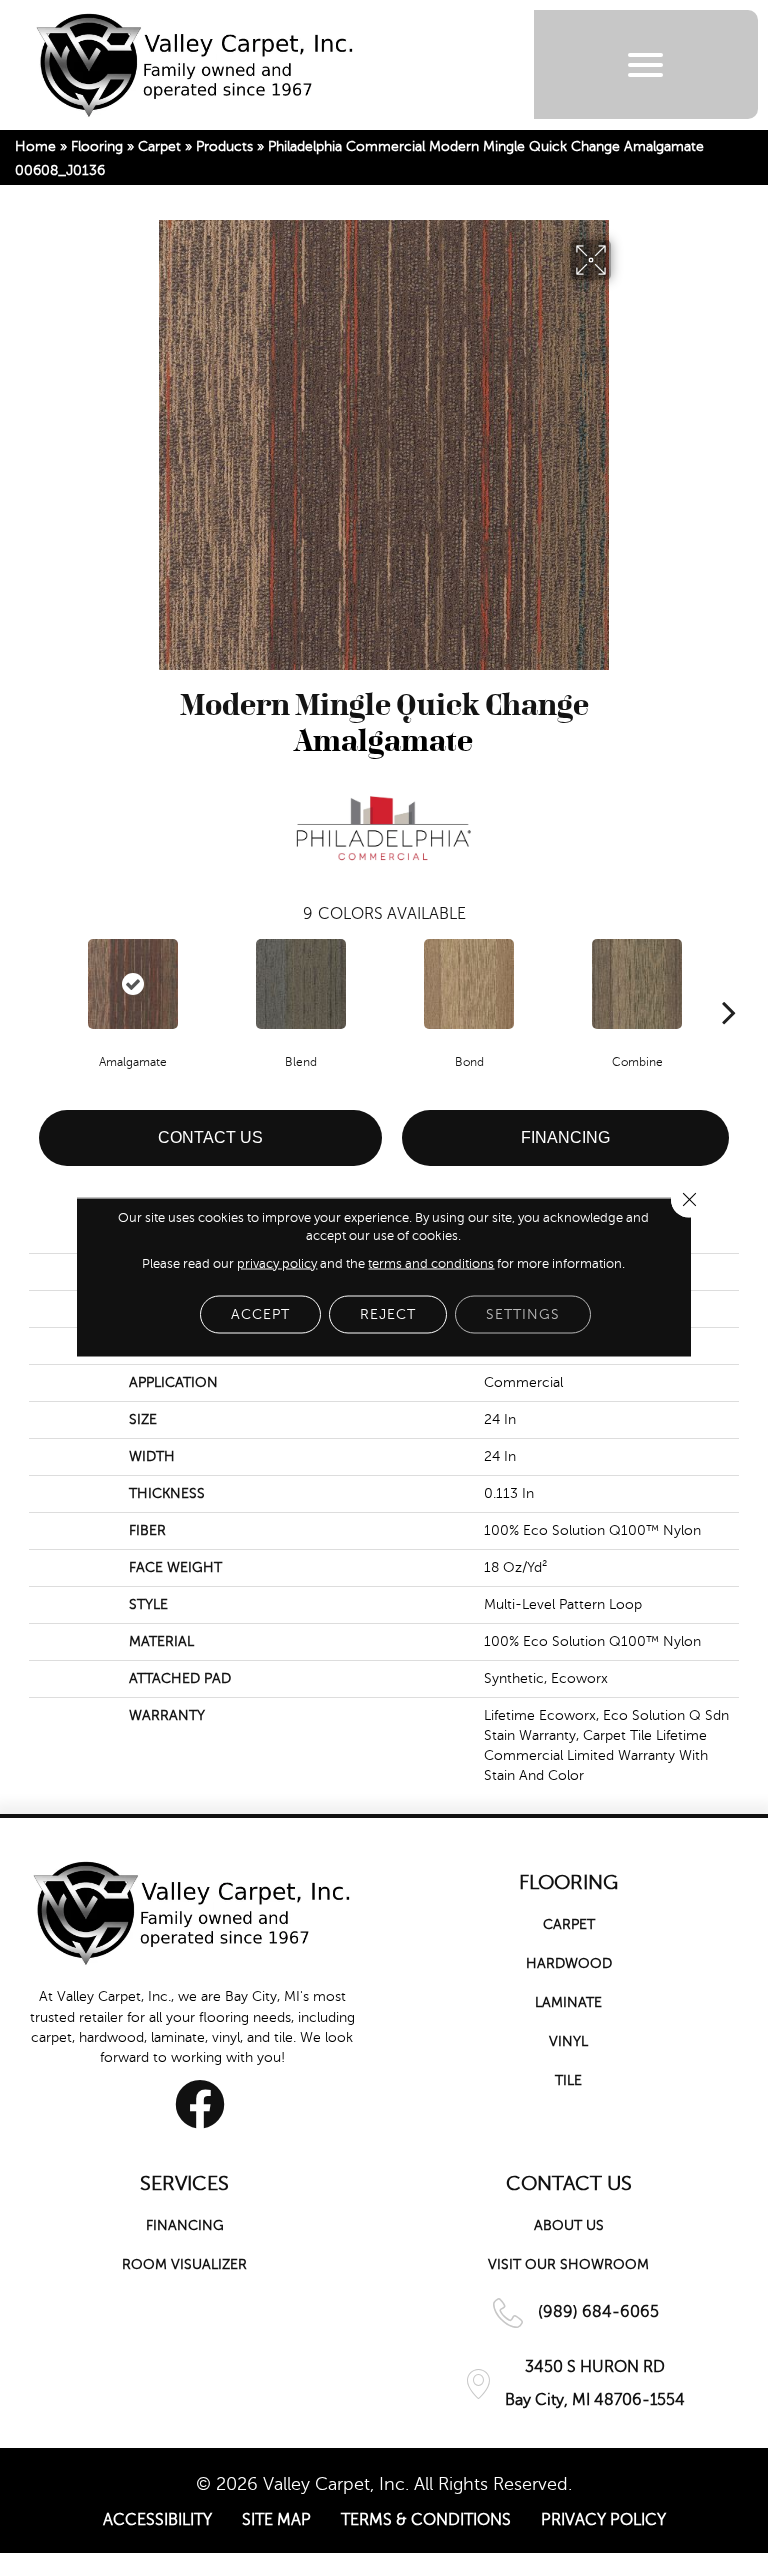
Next (729, 982)
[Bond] (469, 984)
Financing (565, 1137)
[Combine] (637, 984)
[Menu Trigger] (645, 64)
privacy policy (277, 1263)
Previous (39, 982)
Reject (388, 1313)
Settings (523, 1313)
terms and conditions (431, 1263)
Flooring (97, 146)
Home (35, 146)
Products (224, 146)
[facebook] (200, 2104)
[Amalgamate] (133, 984)
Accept (260, 1313)
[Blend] (301, 984)
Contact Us (210, 1137)
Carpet (159, 146)
